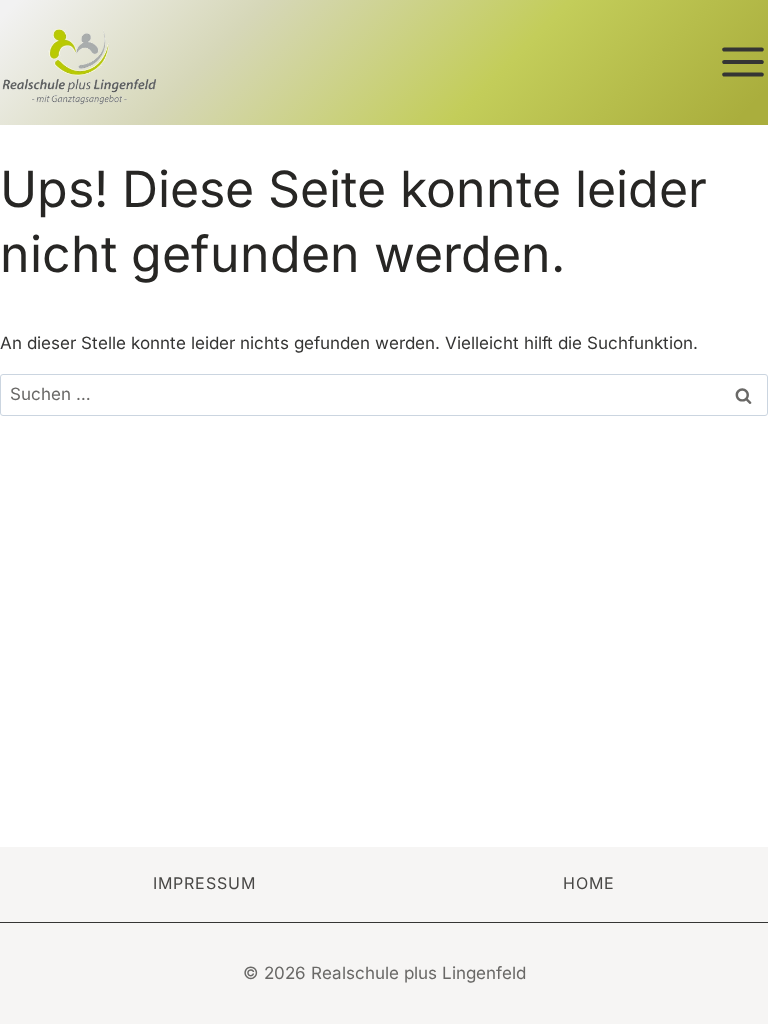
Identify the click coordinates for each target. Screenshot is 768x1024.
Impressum (204, 883)
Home (589, 883)
